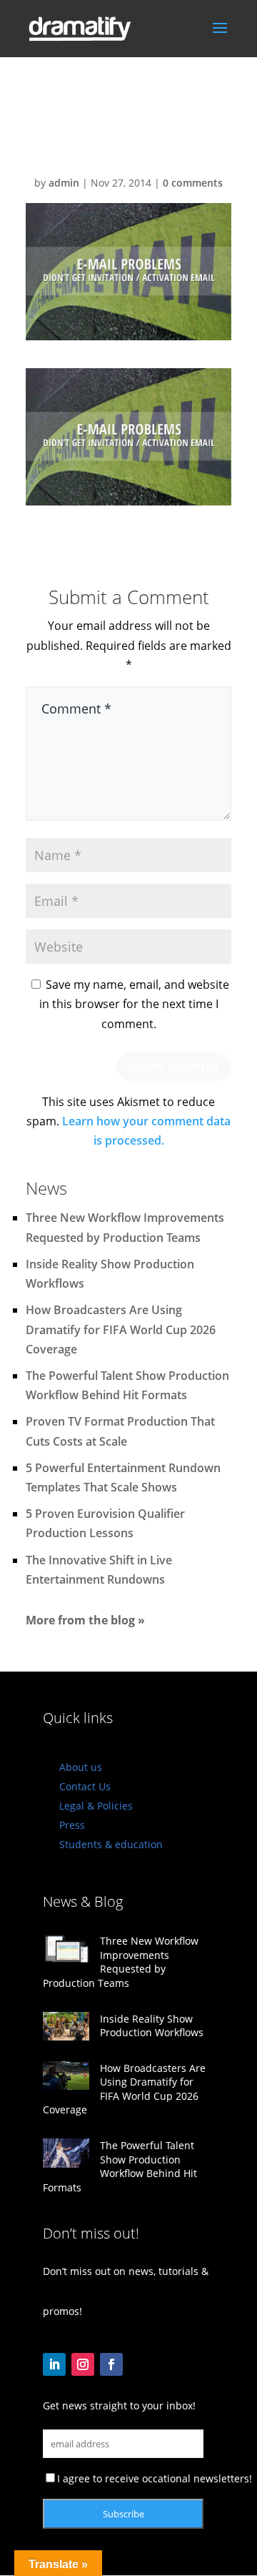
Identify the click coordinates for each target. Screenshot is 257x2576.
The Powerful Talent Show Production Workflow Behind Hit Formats (120, 2166)
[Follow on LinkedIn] (54, 2364)
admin (64, 183)
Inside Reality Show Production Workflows (152, 2026)
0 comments (193, 183)
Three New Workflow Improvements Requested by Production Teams (121, 1962)
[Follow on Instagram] (83, 2364)
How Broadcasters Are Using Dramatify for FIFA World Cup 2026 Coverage (121, 1329)
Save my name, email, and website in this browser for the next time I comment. (134, 1004)
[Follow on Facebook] (111, 2364)
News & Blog (83, 1901)
